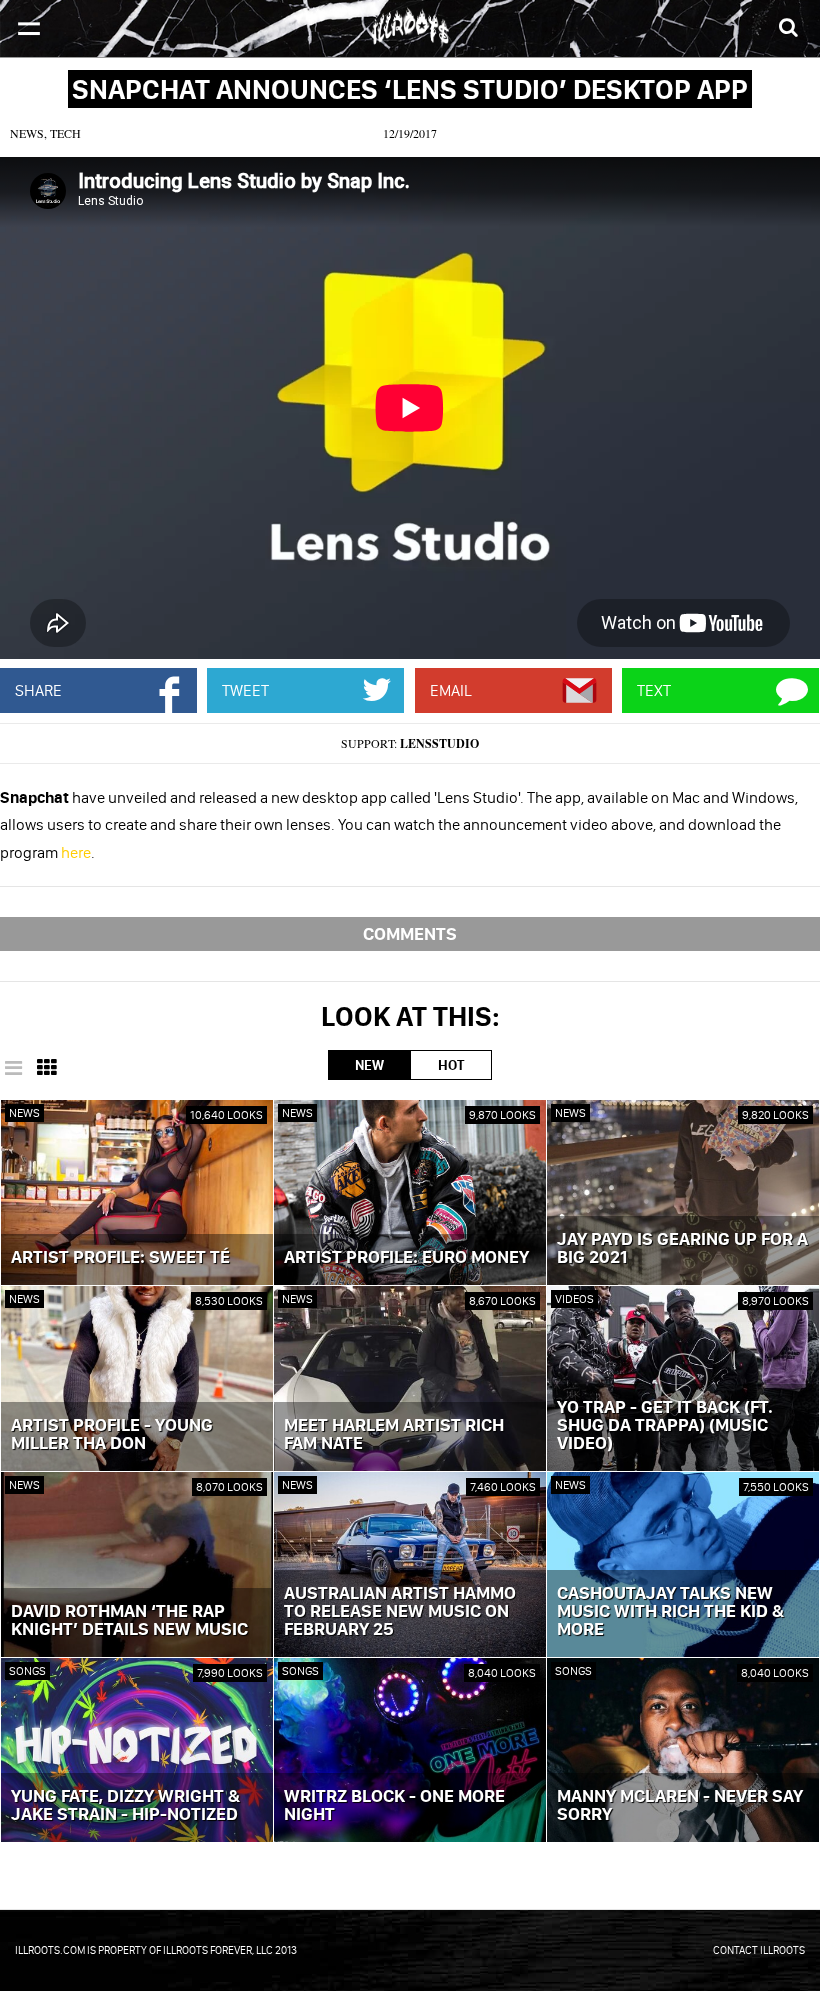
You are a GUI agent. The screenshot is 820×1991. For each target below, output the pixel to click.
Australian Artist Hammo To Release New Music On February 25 (400, 1612)
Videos (574, 1298)
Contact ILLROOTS (759, 1950)
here (76, 852)
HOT (451, 1065)
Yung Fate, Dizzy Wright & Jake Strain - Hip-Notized (125, 1806)
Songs (27, 1670)
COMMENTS (410, 933)
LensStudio (439, 743)
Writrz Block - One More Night (394, 1806)
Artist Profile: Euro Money (406, 1258)
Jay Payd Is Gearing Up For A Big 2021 (682, 1249)
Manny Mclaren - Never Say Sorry (680, 1806)
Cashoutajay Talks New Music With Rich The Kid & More (670, 1612)
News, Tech (45, 133)
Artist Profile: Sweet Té (120, 1258)
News (24, 1112)
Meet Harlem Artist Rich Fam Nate (394, 1435)
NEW (369, 1065)
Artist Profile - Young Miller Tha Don (112, 1435)
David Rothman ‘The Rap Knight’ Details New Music (129, 1621)
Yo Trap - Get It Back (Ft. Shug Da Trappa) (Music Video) (665, 1426)
